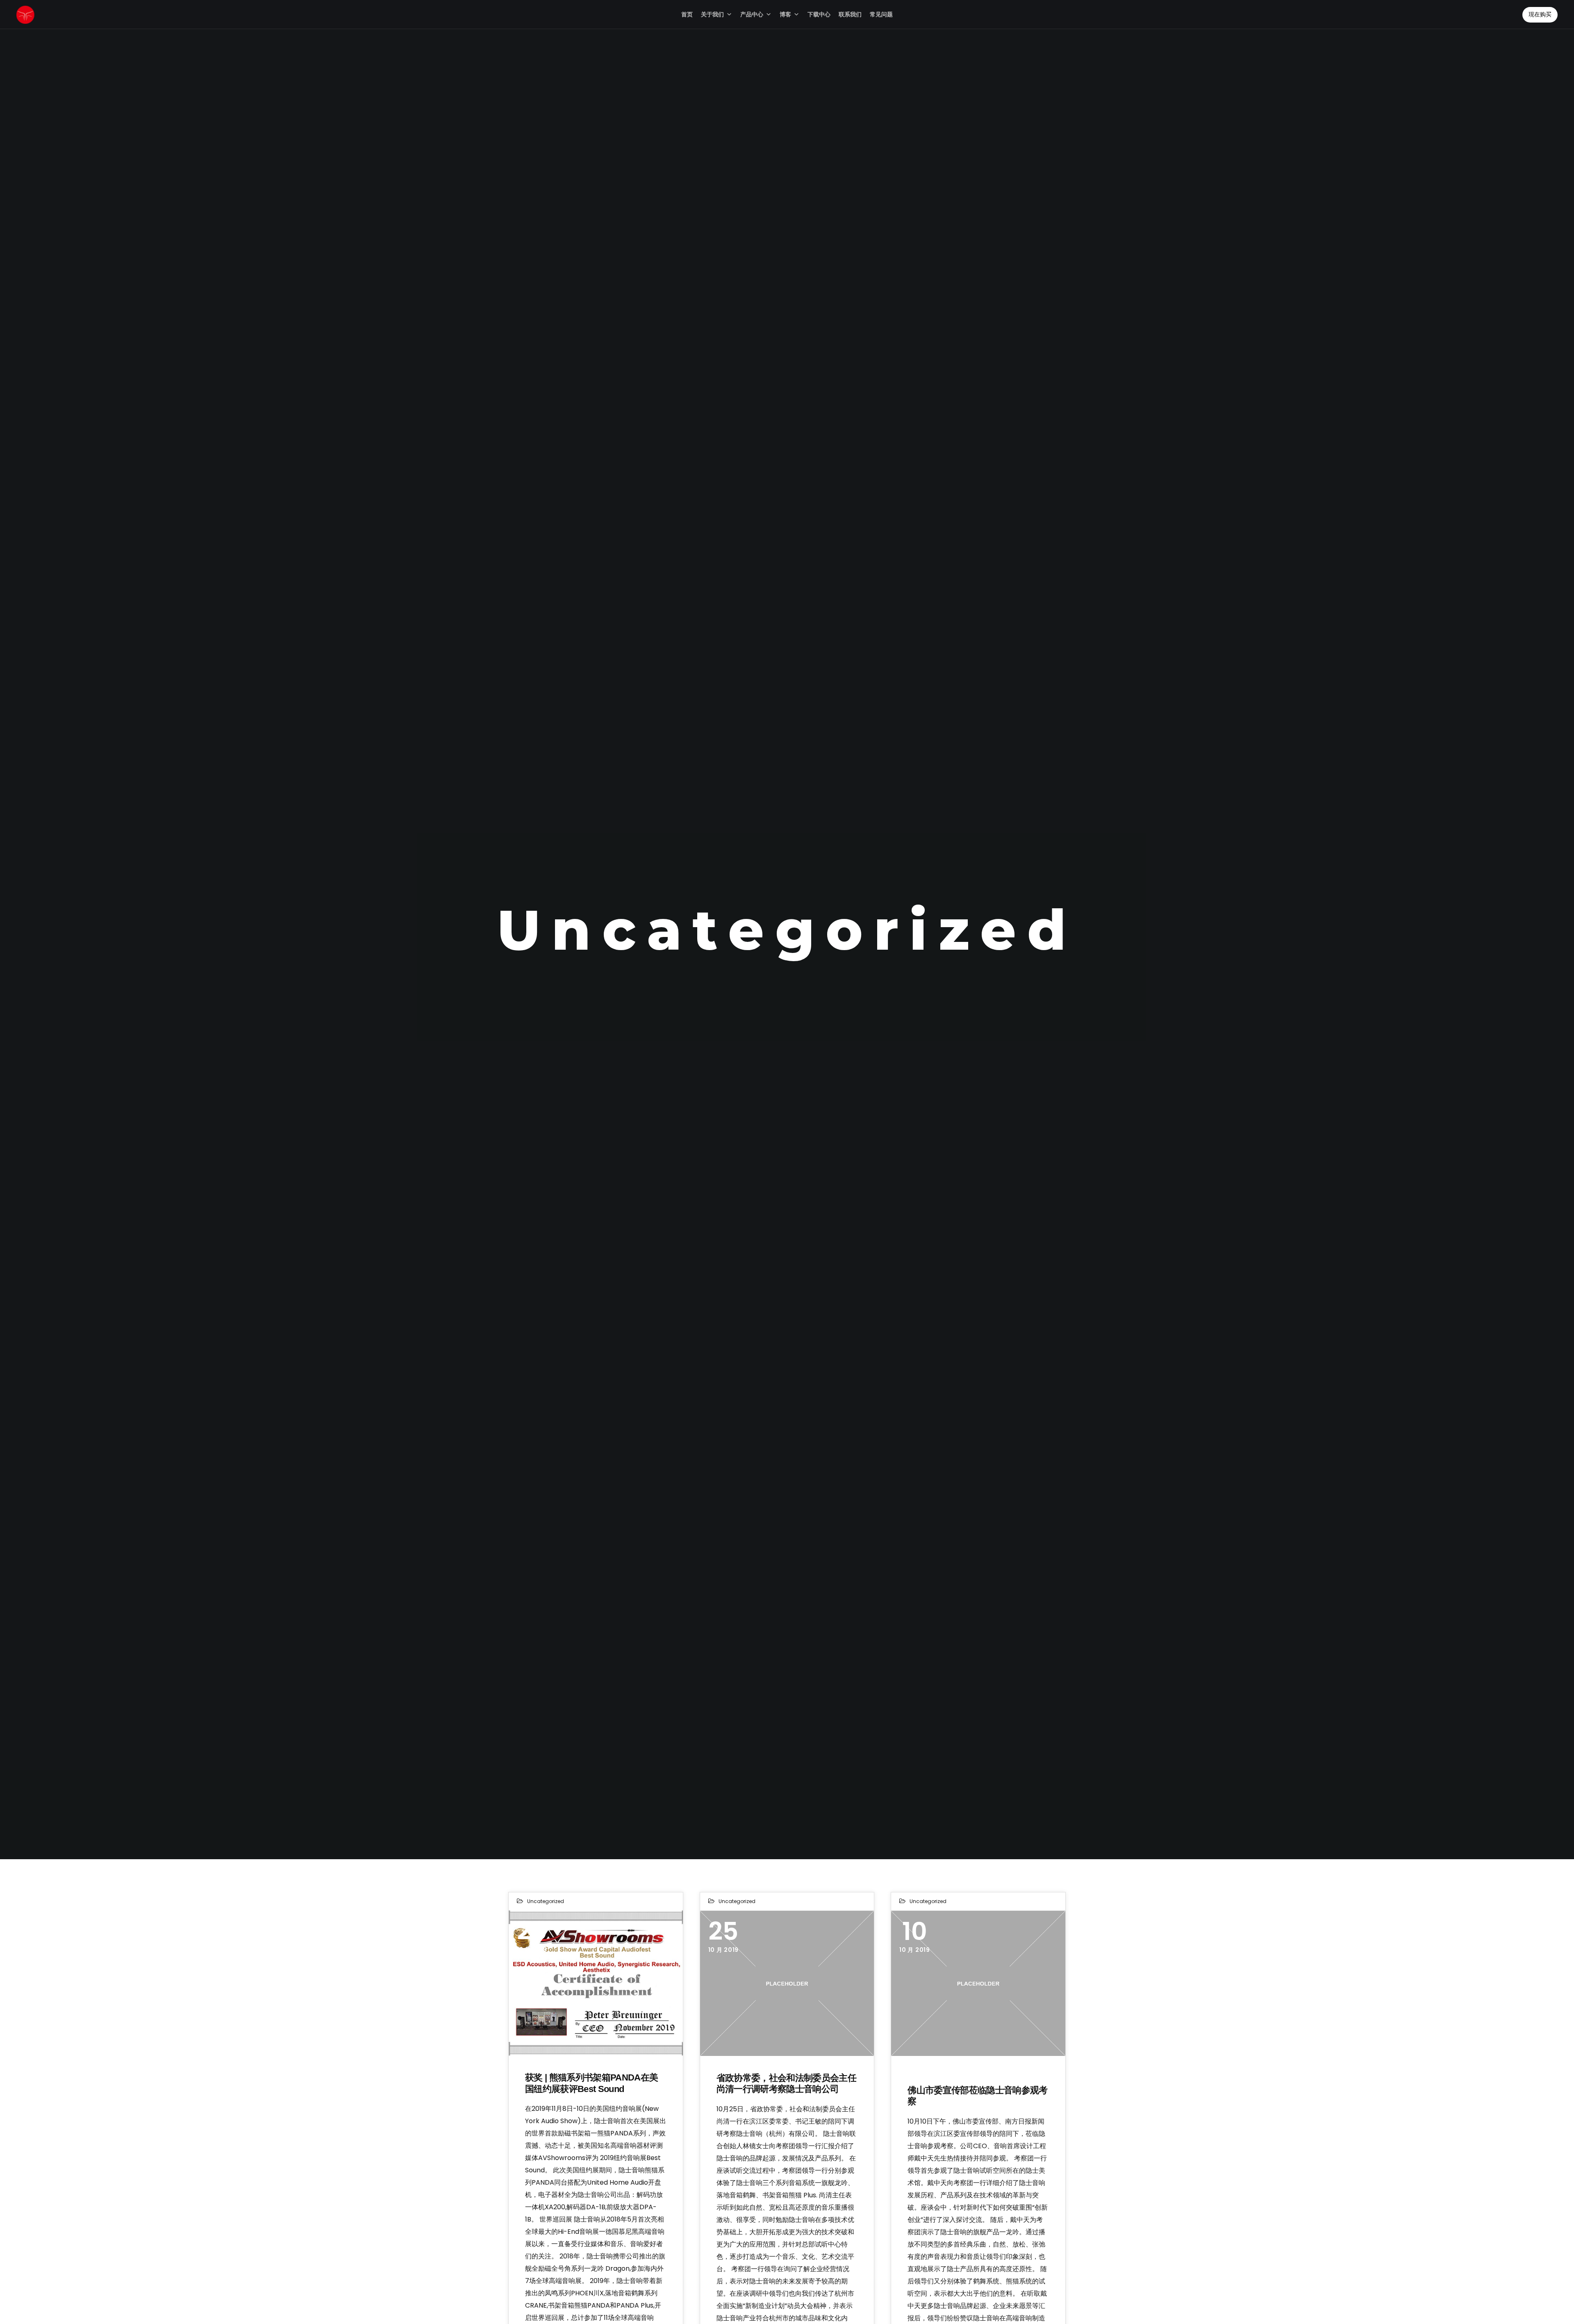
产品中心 (752, 14)
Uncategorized (546, 1901)
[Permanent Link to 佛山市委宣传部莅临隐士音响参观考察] (978, 1983)
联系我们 (850, 14)
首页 (687, 14)
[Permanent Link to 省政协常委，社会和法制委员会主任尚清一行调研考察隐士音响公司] (787, 1983)
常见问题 (881, 14)
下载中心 (819, 14)
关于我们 (712, 14)
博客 (785, 14)
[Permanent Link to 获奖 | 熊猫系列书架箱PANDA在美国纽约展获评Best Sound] (596, 1983)
